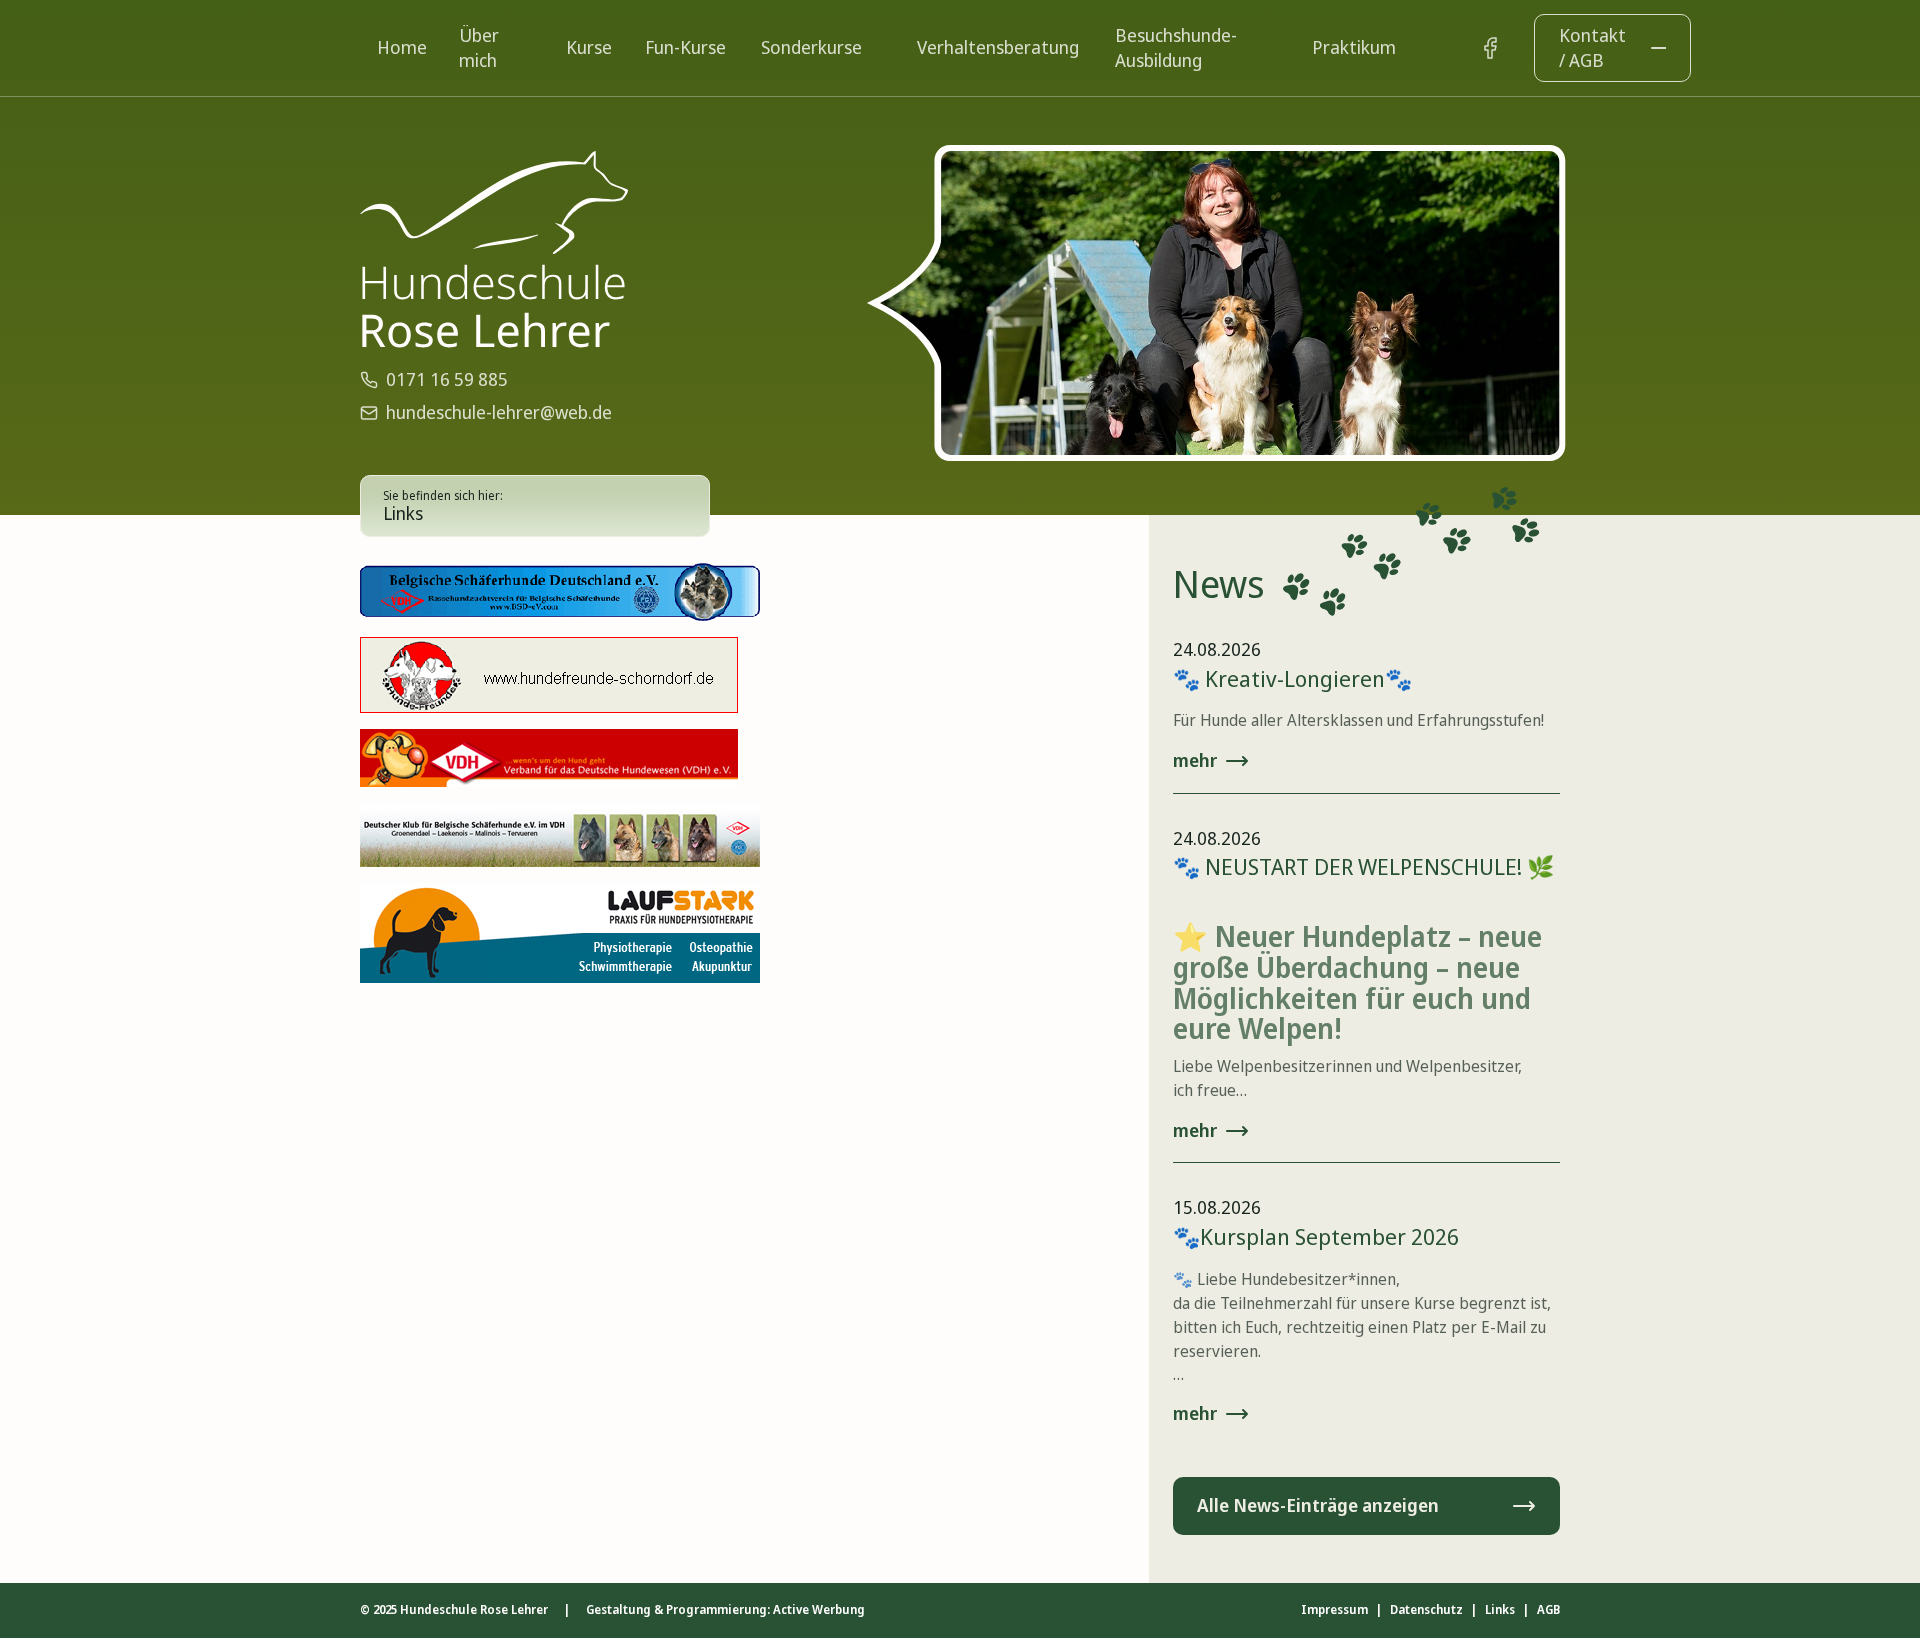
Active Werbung (819, 1609)
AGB (1548, 1610)
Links (1500, 1610)
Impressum (1334, 1610)
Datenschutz (1426, 1610)
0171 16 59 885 (447, 379)
